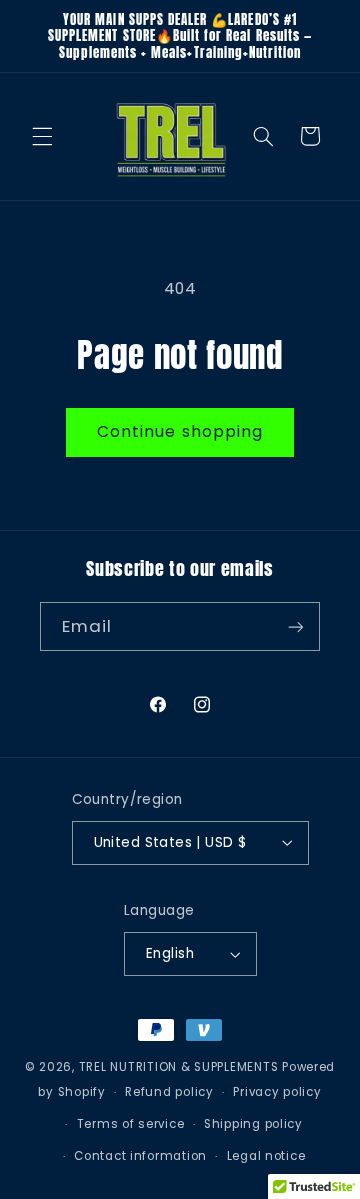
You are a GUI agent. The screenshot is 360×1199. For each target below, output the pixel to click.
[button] (42, 136)
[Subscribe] (296, 626)
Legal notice (266, 1156)
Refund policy (169, 1092)
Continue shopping (180, 431)
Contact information (140, 1156)
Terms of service (131, 1124)
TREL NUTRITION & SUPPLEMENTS (179, 1067)
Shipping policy (253, 1124)
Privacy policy (277, 1092)
